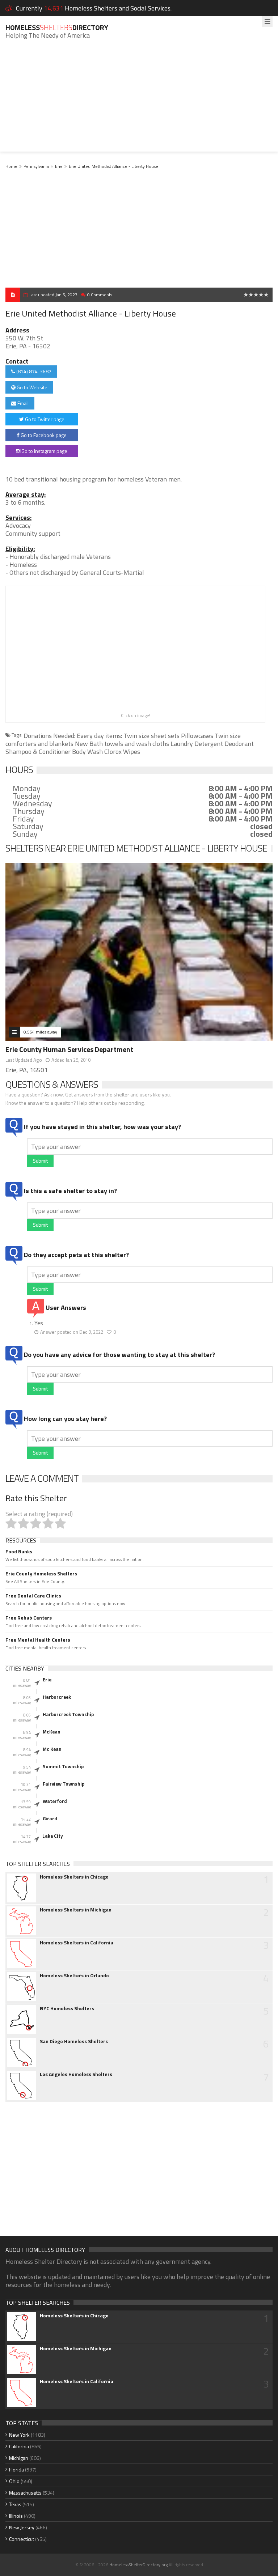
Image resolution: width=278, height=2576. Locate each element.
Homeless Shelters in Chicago (74, 1877)
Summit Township (63, 1766)
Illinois (16, 2516)
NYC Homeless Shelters (67, 2008)
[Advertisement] (139, 101)
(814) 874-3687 (33, 371)
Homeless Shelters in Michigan (76, 1910)
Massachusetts (25, 2493)
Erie (59, 166)
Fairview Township (64, 1784)
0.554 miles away (40, 1032)
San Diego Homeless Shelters (74, 2041)
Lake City (53, 1836)
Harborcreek (57, 1697)
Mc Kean (52, 1749)
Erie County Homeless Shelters (41, 1574)
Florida (16, 2469)
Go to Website (31, 387)
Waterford (55, 1801)
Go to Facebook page (43, 435)
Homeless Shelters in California (77, 1943)
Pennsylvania (36, 166)
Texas (15, 2504)
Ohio (14, 2481)
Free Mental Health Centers (38, 1640)
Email (22, 403)
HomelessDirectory (57, 27)
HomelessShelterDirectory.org (138, 2565)
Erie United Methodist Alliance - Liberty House (113, 166)
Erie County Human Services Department (69, 1049)
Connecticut (22, 2539)
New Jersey (22, 2527)
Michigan (19, 2458)
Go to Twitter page (44, 419)
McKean (52, 1732)
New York (19, 2435)
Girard (50, 1819)
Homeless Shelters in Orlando (74, 1976)
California (19, 2446)
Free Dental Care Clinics (33, 1596)
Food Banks (19, 1552)
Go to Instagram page (44, 451)
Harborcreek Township (68, 1714)
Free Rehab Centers (29, 1618)
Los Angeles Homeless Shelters (76, 2074)
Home (11, 166)
